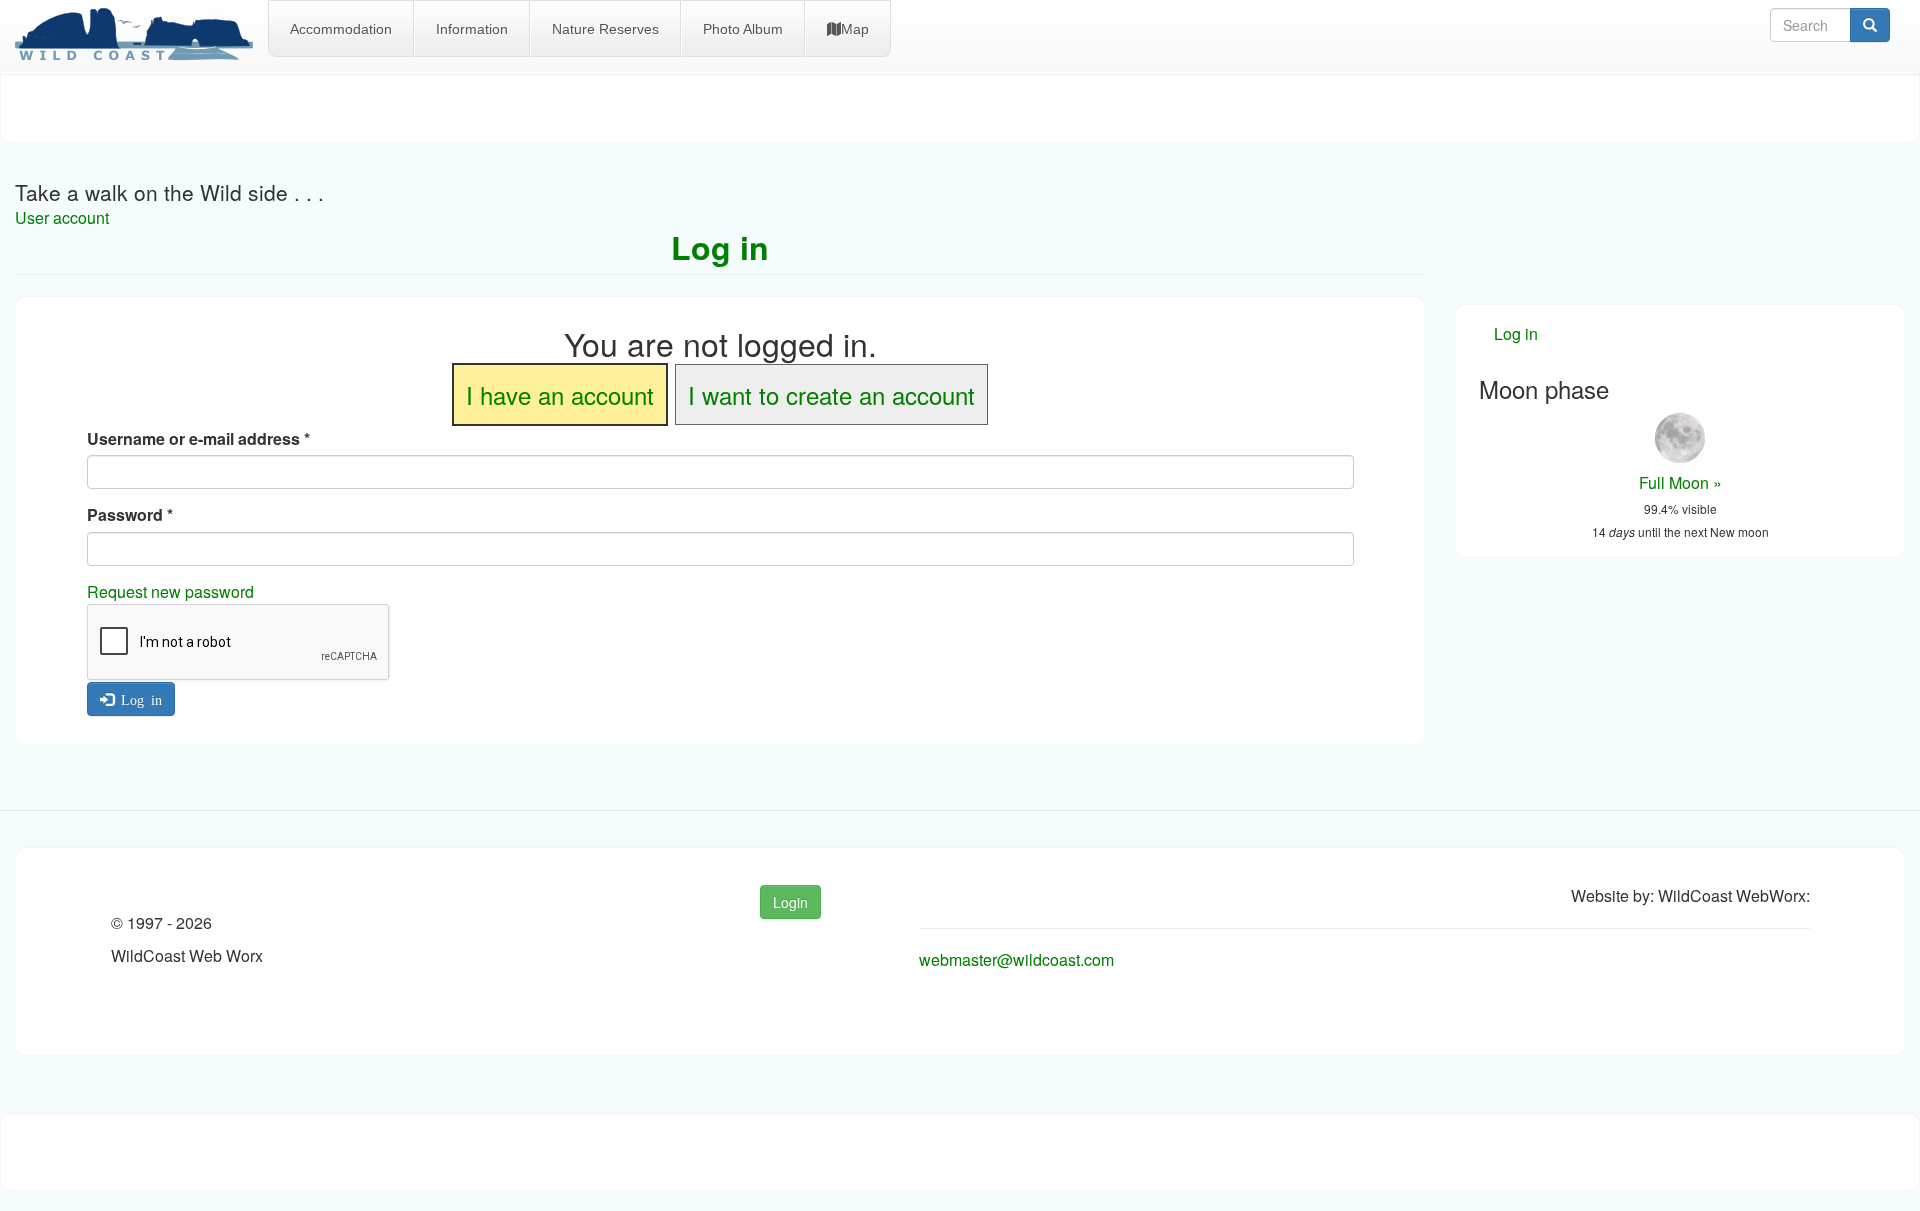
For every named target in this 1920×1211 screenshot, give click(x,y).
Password (130, 515)
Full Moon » (1680, 482)
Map (855, 29)
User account (62, 217)
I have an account (560, 394)
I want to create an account (831, 394)
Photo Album (743, 29)
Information (472, 29)
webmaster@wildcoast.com (1016, 959)
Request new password (170, 591)
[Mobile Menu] (141, 36)
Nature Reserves (605, 29)
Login (790, 902)
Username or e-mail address (198, 439)
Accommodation (341, 29)
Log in (138, 699)
